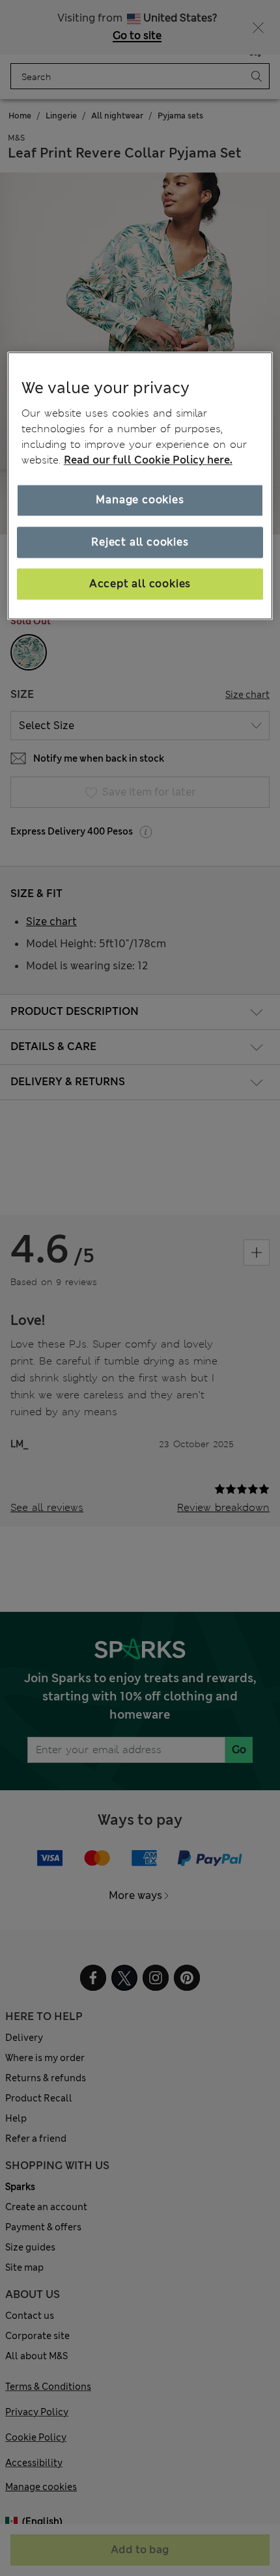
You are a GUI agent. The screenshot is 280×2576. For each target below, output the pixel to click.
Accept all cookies (140, 584)
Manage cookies (140, 500)
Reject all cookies (140, 542)
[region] (140, 486)
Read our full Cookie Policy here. (148, 460)
